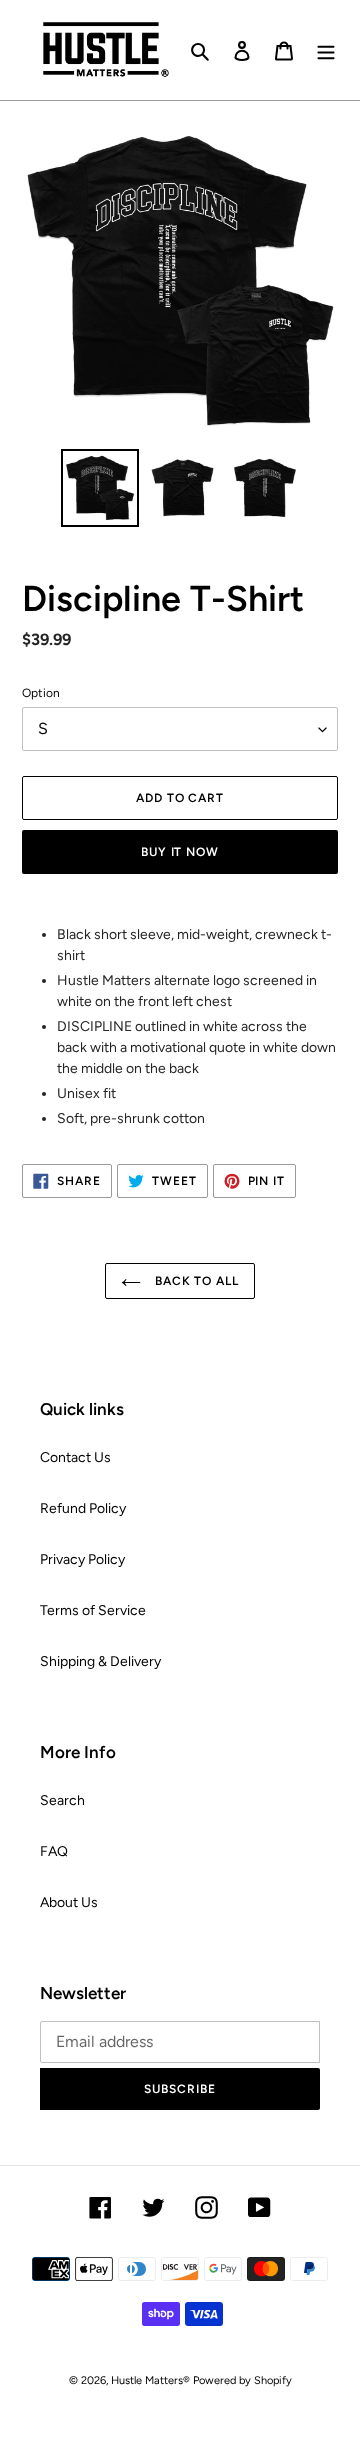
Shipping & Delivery (100, 1661)
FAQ (54, 1851)
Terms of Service (93, 1610)
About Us (69, 1902)
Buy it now (180, 852)
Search (62, 1800)
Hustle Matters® (150, 2380)
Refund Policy (83, 1508)
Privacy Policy (82, 1559)
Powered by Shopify (242, 2380)
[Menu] (326, 50)
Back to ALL (195, 1281)
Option (41, 693)
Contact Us (75, 1457)
